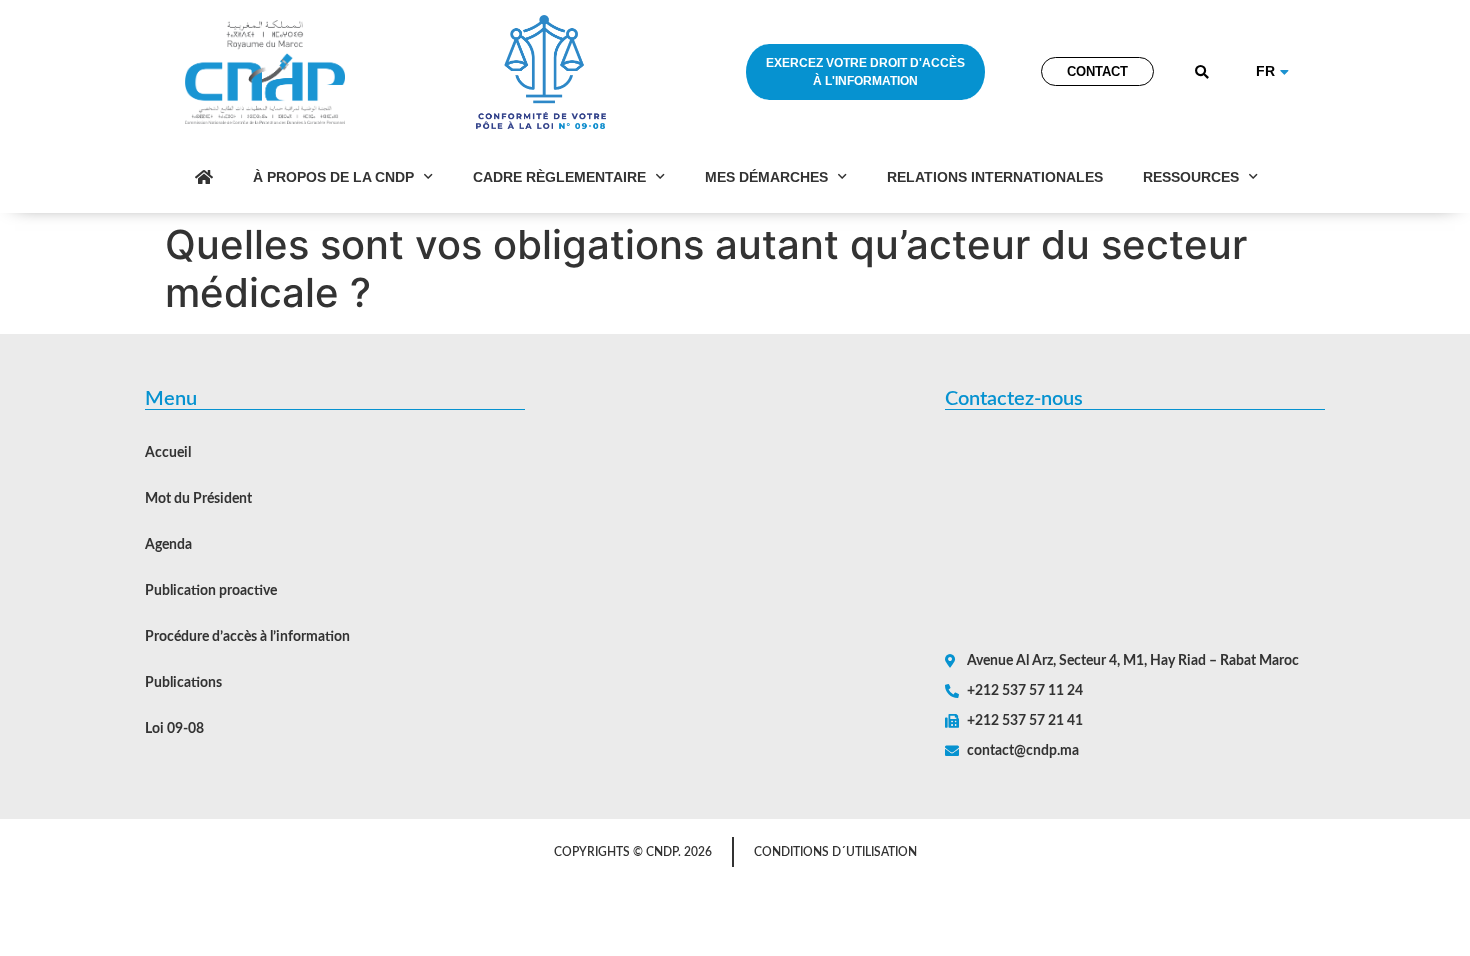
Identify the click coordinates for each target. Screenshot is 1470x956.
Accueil (168, 453)
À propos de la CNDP (333, 177)
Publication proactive (211, 591)
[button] (1202, 72)
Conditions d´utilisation (835, 852)
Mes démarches (766, 177)
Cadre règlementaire (559, 177)
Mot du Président (198, 499)
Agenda (168, 545)
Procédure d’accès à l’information (247, 637)
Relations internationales (995, 177)
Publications (183, 683)
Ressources (1191, 177)
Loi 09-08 (174, 729)
